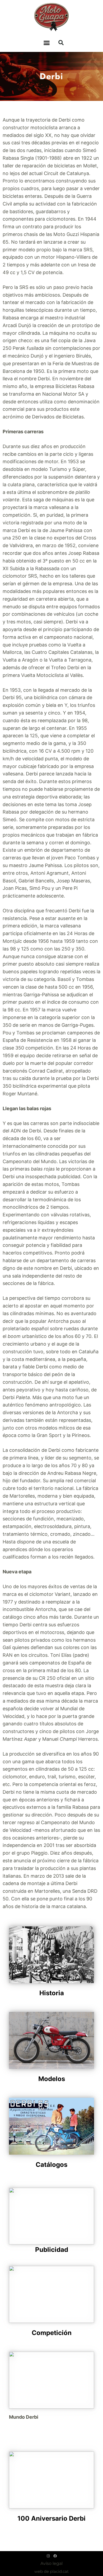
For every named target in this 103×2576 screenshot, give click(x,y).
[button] (47, 43)
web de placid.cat (51, 2571)
